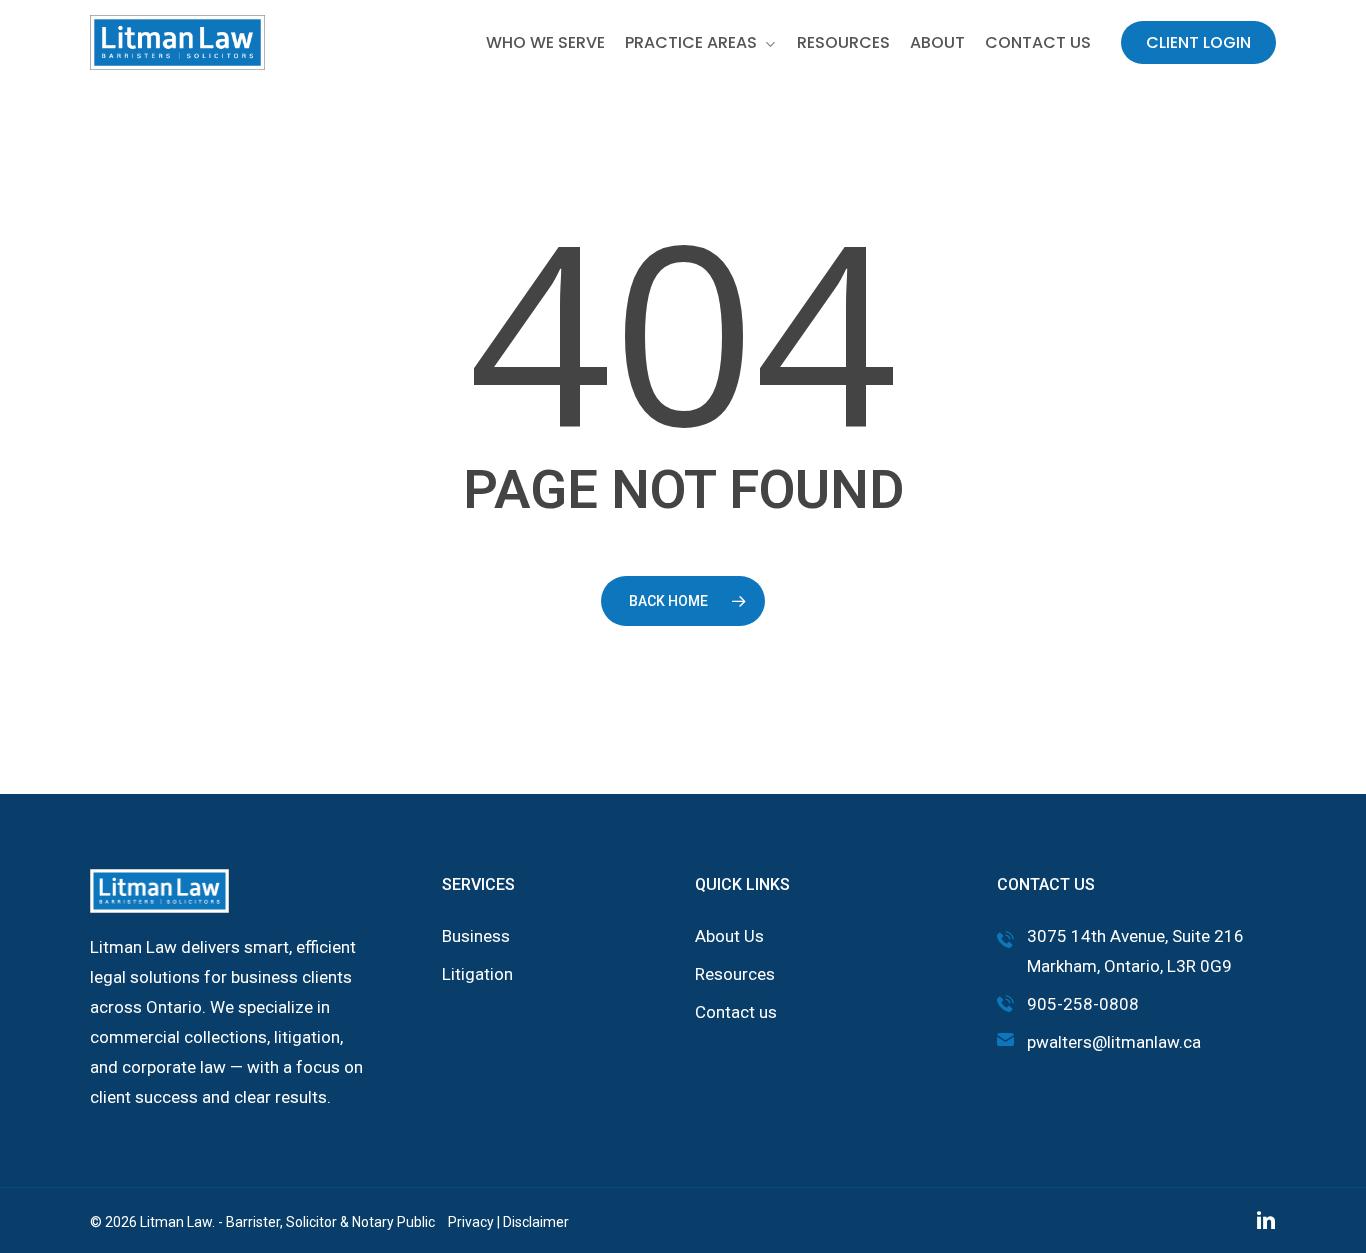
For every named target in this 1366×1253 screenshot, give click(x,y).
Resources (735, 974)
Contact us (736, 1012)
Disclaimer (536, 1222)
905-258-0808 (1083, 1004)
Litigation (477, 974)
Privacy (471, 1222)
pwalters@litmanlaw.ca (1114, 1042)
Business (476, 936)
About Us (729, 936)
